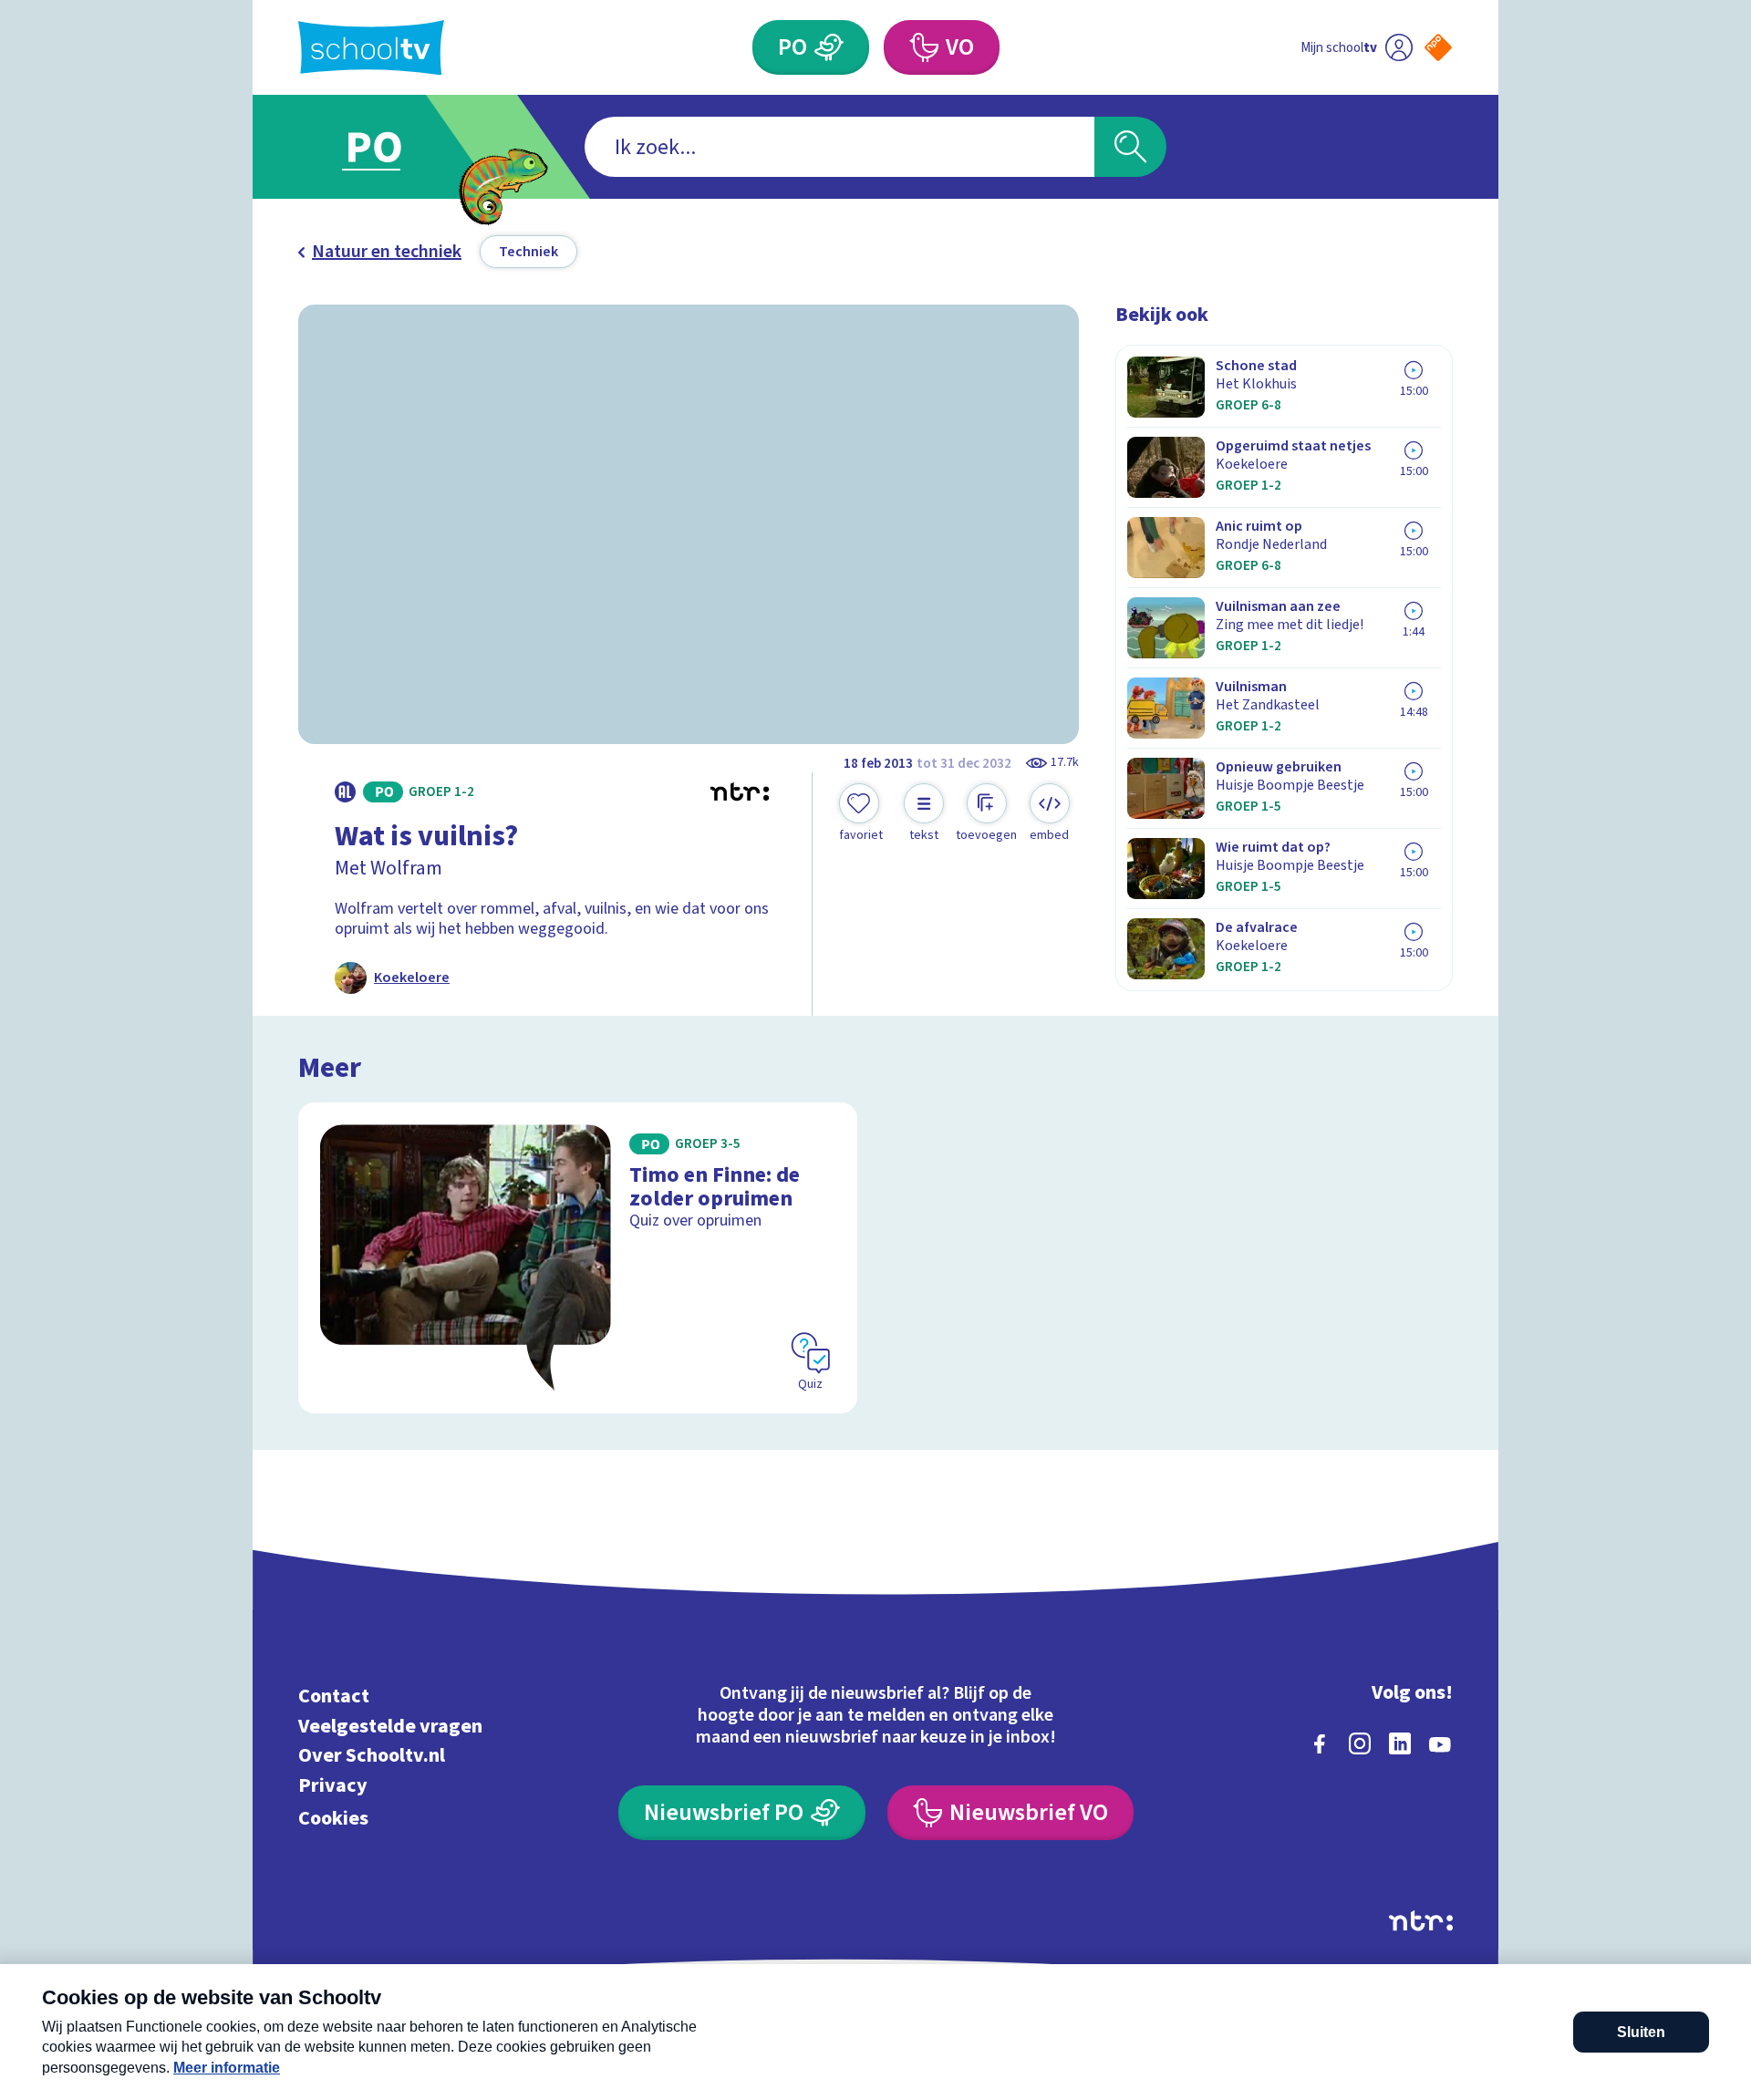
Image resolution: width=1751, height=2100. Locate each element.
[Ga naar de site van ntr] (1421, 1921)
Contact (334, 1697)
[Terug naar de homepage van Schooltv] (371, 48)
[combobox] (839, 147)
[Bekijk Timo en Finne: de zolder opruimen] (578, 1258)
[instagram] (1360, 1743)
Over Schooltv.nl (372, 1756)
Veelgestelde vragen (390, 1726)
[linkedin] (1400, 1743)
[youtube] (1440, 1743)
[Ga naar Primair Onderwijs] (389, 147)
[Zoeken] (1130, 147)
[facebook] (1320, 1743)
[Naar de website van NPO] (1438, 47)
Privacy (333, 1785)
